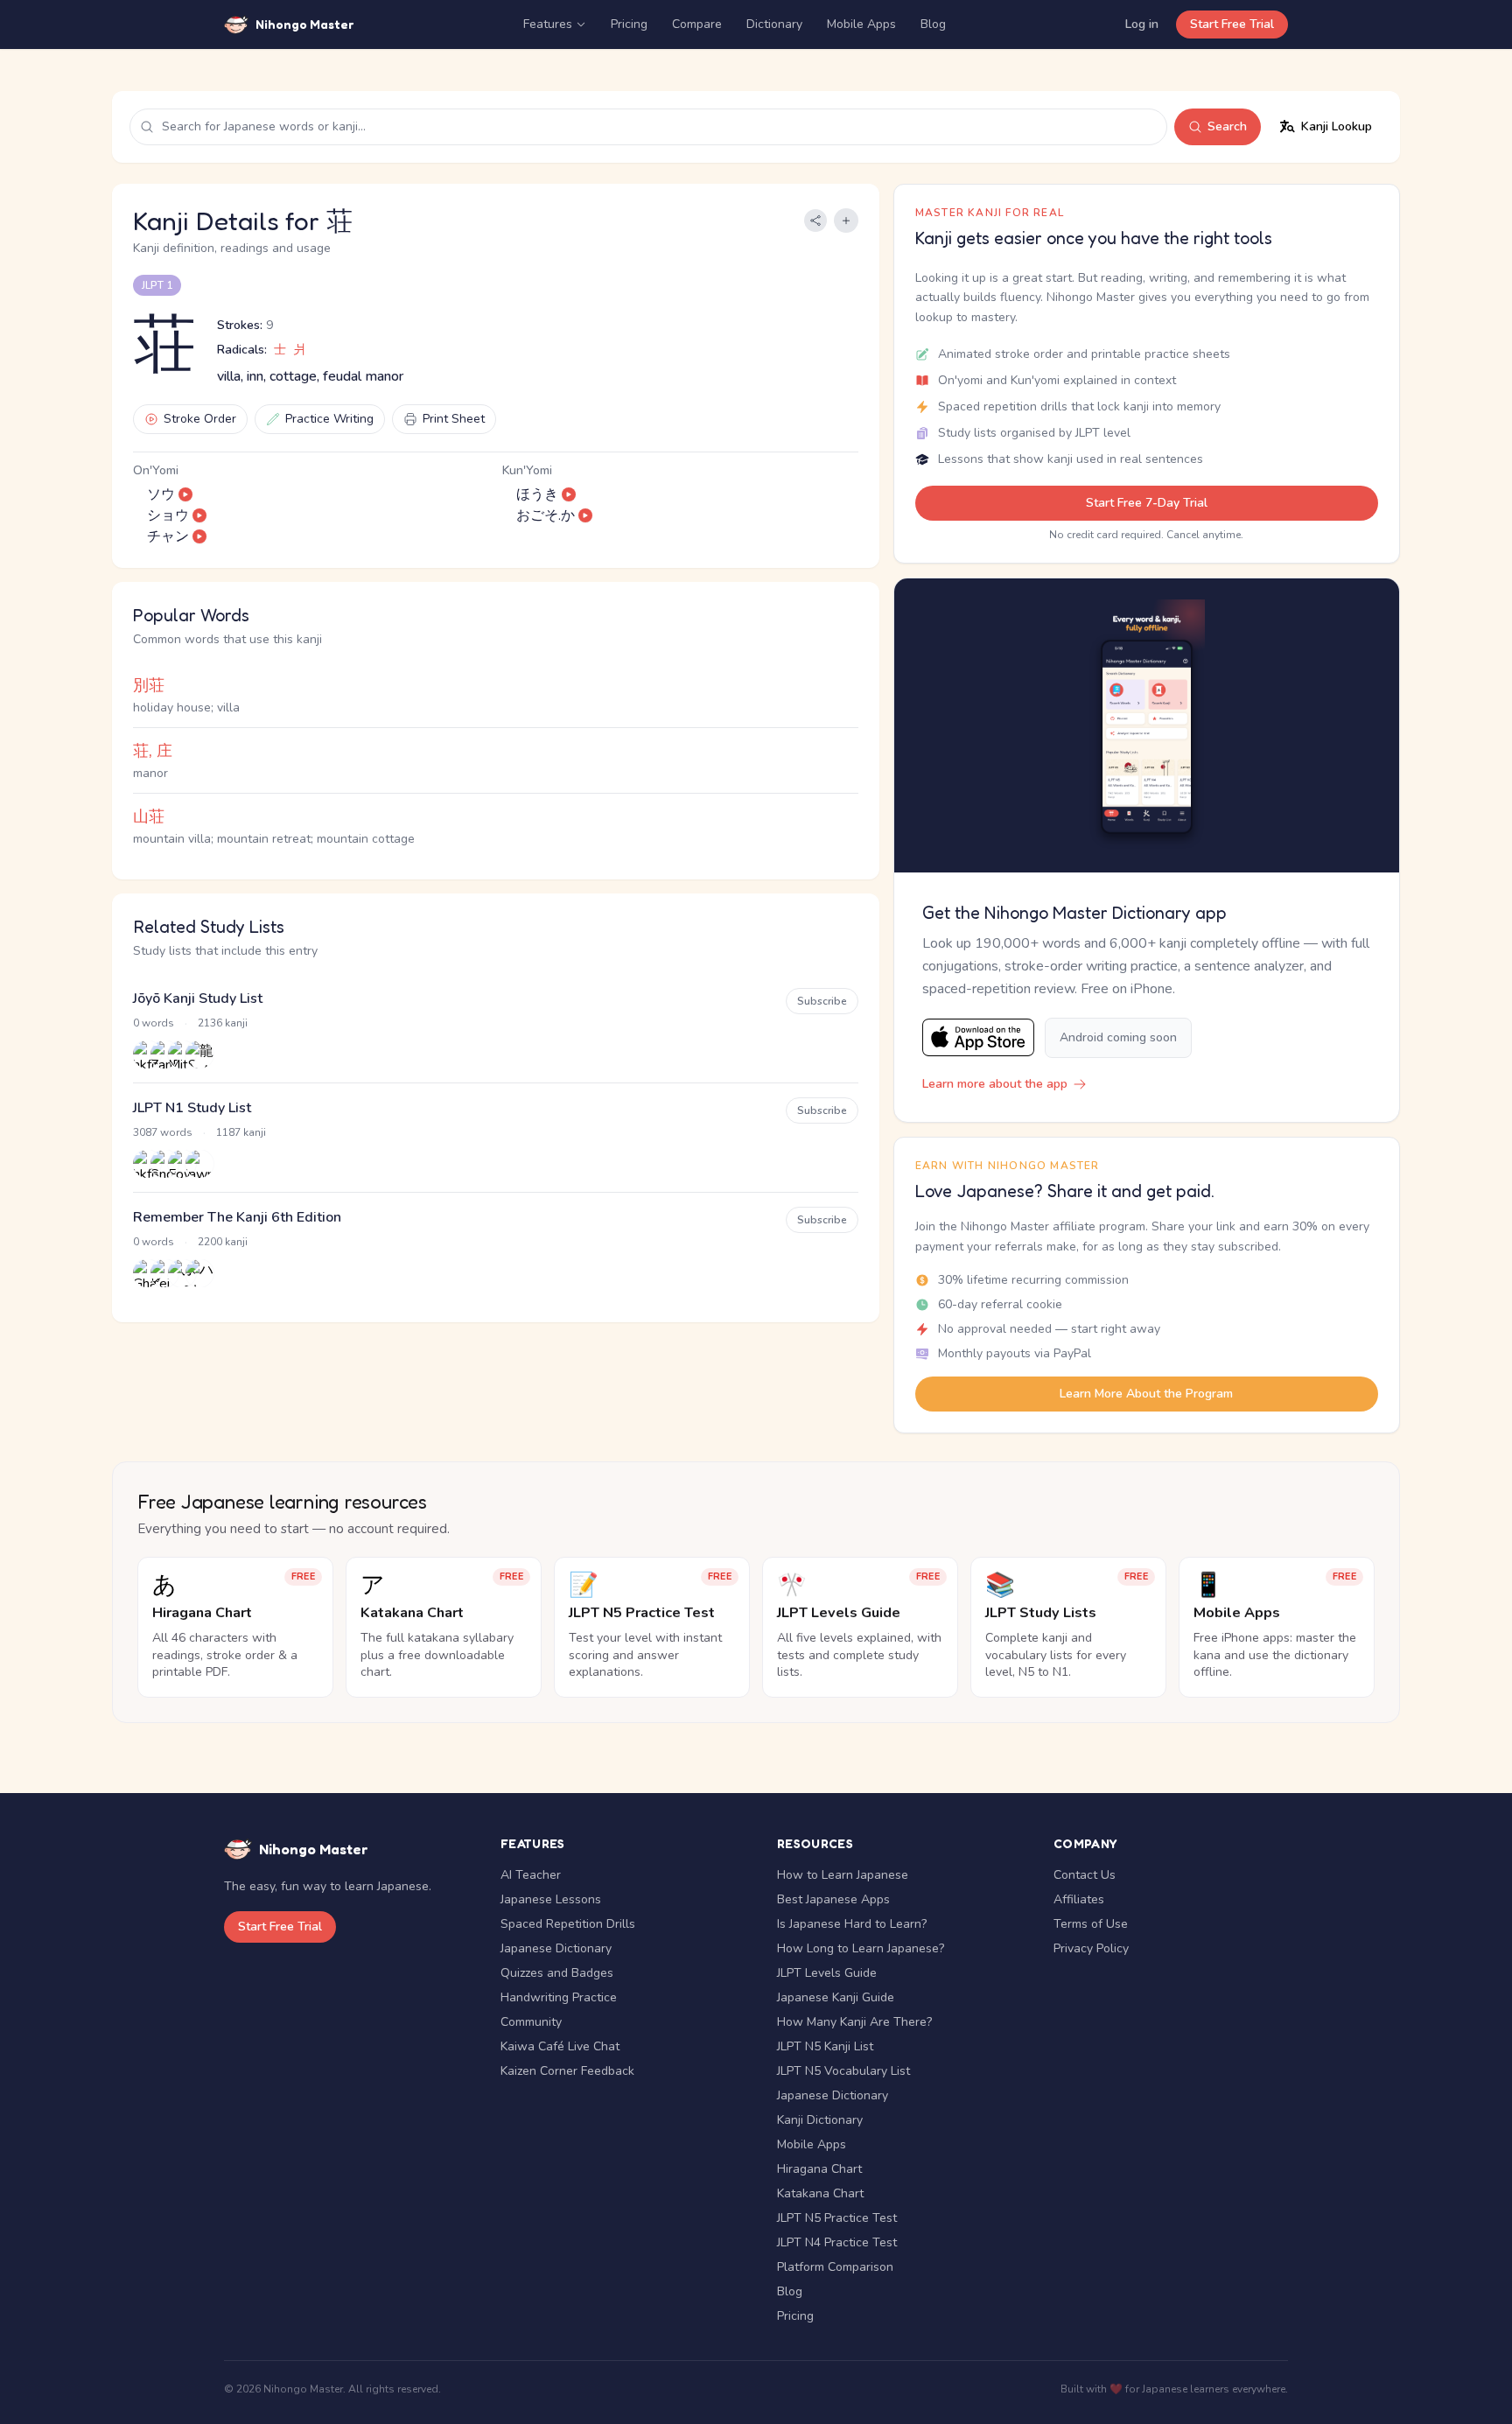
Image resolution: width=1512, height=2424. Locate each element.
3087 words (163, 1132)
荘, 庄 (153, 751)
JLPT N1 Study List (192, 1108)
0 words (154, 1023)
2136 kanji (223, 1023)
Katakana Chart (820, 2193)
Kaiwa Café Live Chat (560, 2046)
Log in (1142, 24)
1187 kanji (241, 1132)
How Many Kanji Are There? (854, 2022)
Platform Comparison (835, 2267)
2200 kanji (223, 1242)
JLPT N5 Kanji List (825, 2046)
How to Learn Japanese (843, 1875)
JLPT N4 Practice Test (837, 2242)
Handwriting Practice (559, 1997)
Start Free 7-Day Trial (1147, 503)
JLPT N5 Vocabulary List (843, 2071)
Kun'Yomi (527, 470)
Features (548, 24)
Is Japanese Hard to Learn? (852, 1924)
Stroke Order (200, 419)
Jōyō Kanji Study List (198, 998)
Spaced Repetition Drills (568, 1924)
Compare (697, 24)
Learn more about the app (995, 1084)
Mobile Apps (861, 24)
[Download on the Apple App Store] (978, 1037)
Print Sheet (454, 419)
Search (1227, 126)
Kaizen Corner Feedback (567, 2071)
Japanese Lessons (551, 1899)
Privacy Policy (1091, 1948)
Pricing (629, 24)
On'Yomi (156, 470)
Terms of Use (1091, 1924)
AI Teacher (531, 1875)
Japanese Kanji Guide (836, 1997)
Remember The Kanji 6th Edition (237, 1217)
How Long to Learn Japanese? (861, 1948)
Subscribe (822, 1001)
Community (531, 2022)
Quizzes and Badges (557, 1973)
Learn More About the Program (1146, 1394)
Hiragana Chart (819, 2169)
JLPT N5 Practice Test (837, 2218)
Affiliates (1079, 1899)
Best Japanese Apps (833, 1899)
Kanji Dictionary (820, 2120)
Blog (933, 24)
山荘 (149, 816)
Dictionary (774, 24)
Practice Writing (329, 419)
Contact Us (1085, 1875)
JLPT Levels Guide (827, 1973)
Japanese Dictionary (556, 1948)
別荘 (149, 685)
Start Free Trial (1232, 24)
